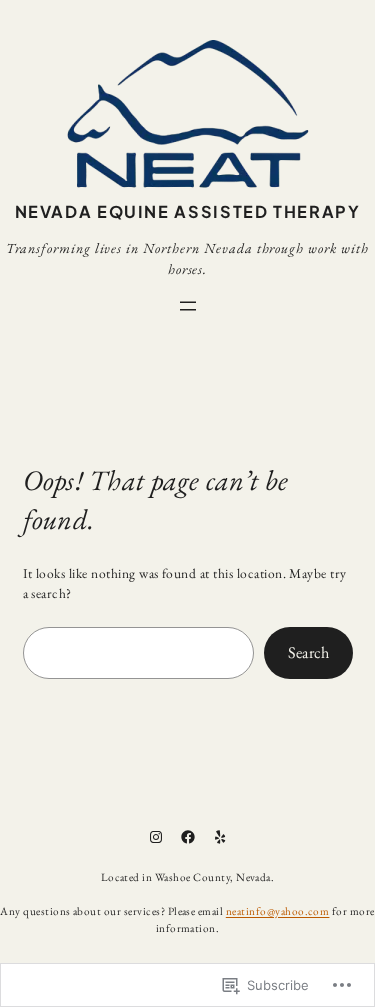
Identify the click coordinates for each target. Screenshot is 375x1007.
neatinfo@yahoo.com (278, 911)
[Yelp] (220, 837)
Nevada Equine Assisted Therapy (188, 211)
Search (308, 652)
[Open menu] (188, 306)
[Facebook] (188, 837)
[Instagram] (156, 837)
